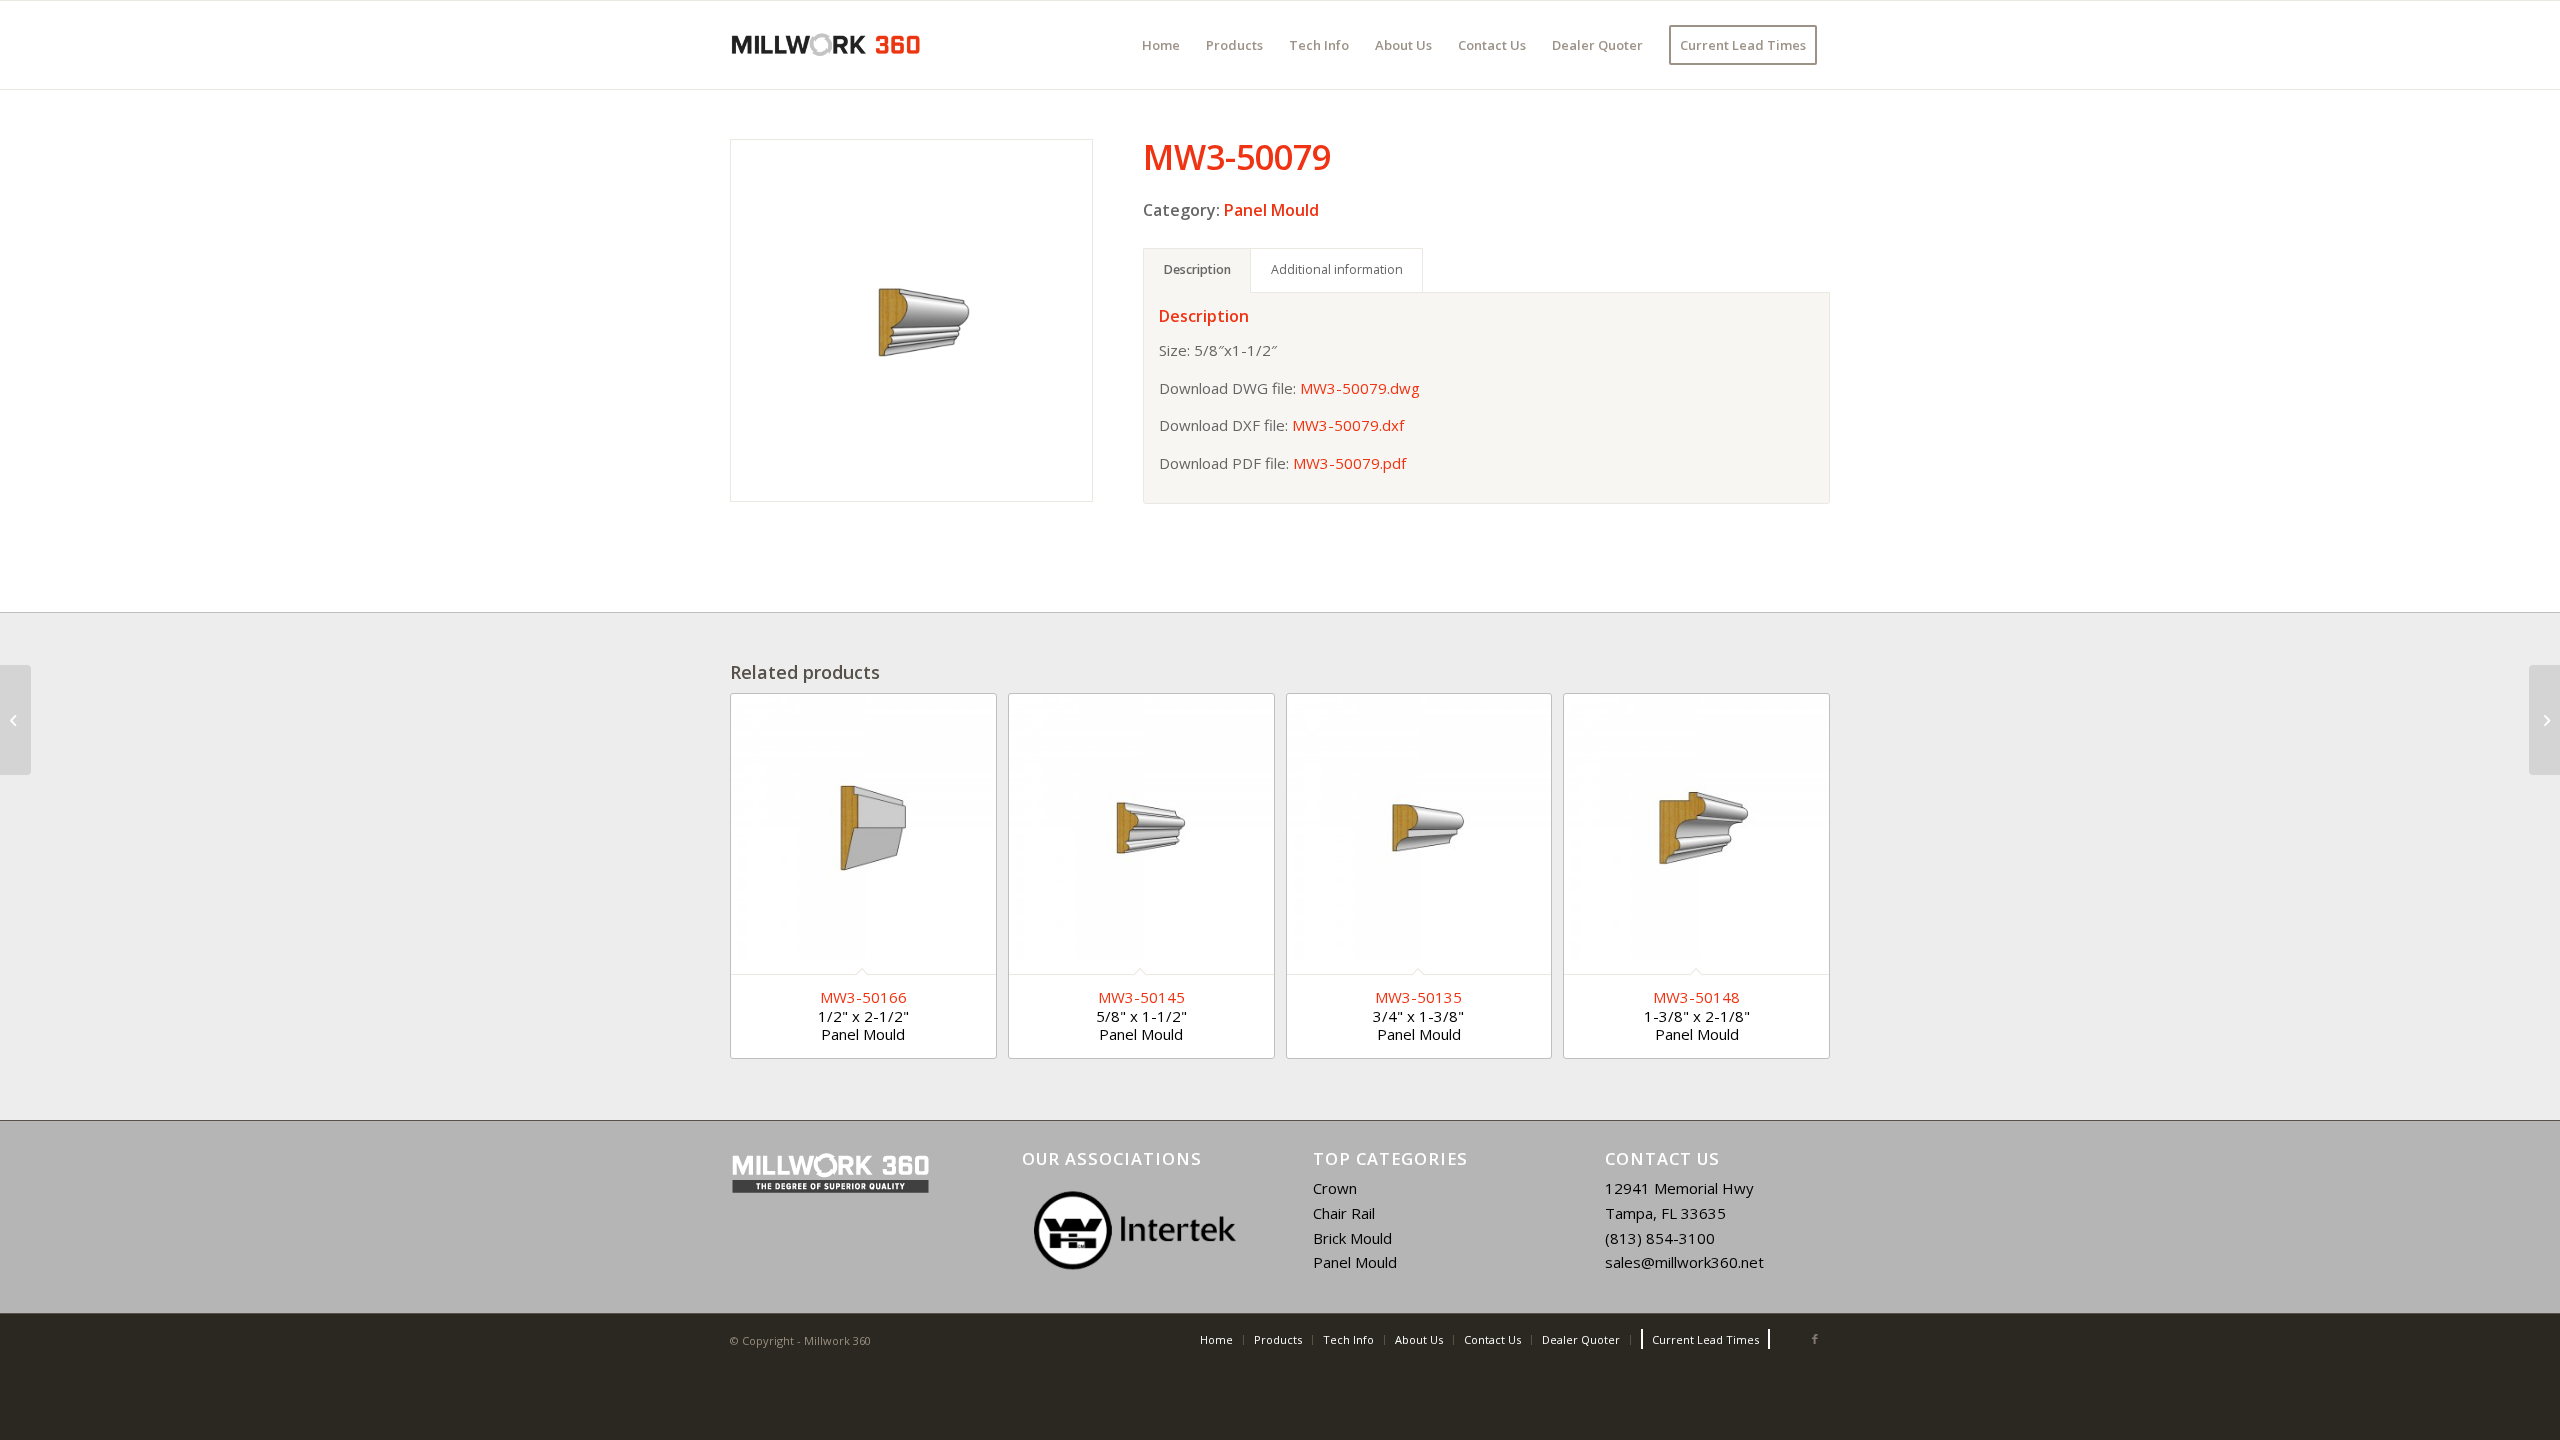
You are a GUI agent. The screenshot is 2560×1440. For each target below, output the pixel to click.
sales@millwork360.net (1684, 1262)
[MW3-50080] (2544, 720)
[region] (1135, 1230)
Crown (1335, 1188)
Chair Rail (1344, 1213)
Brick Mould (1352, 1238)
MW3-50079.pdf (1349, 463)
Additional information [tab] (1337, 269)
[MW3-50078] (15, 720)
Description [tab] (1197, 269)
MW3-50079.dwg (1360, 388)
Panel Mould (1271, 210)
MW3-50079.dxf (1348, 425)
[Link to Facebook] (1815, 1339)
